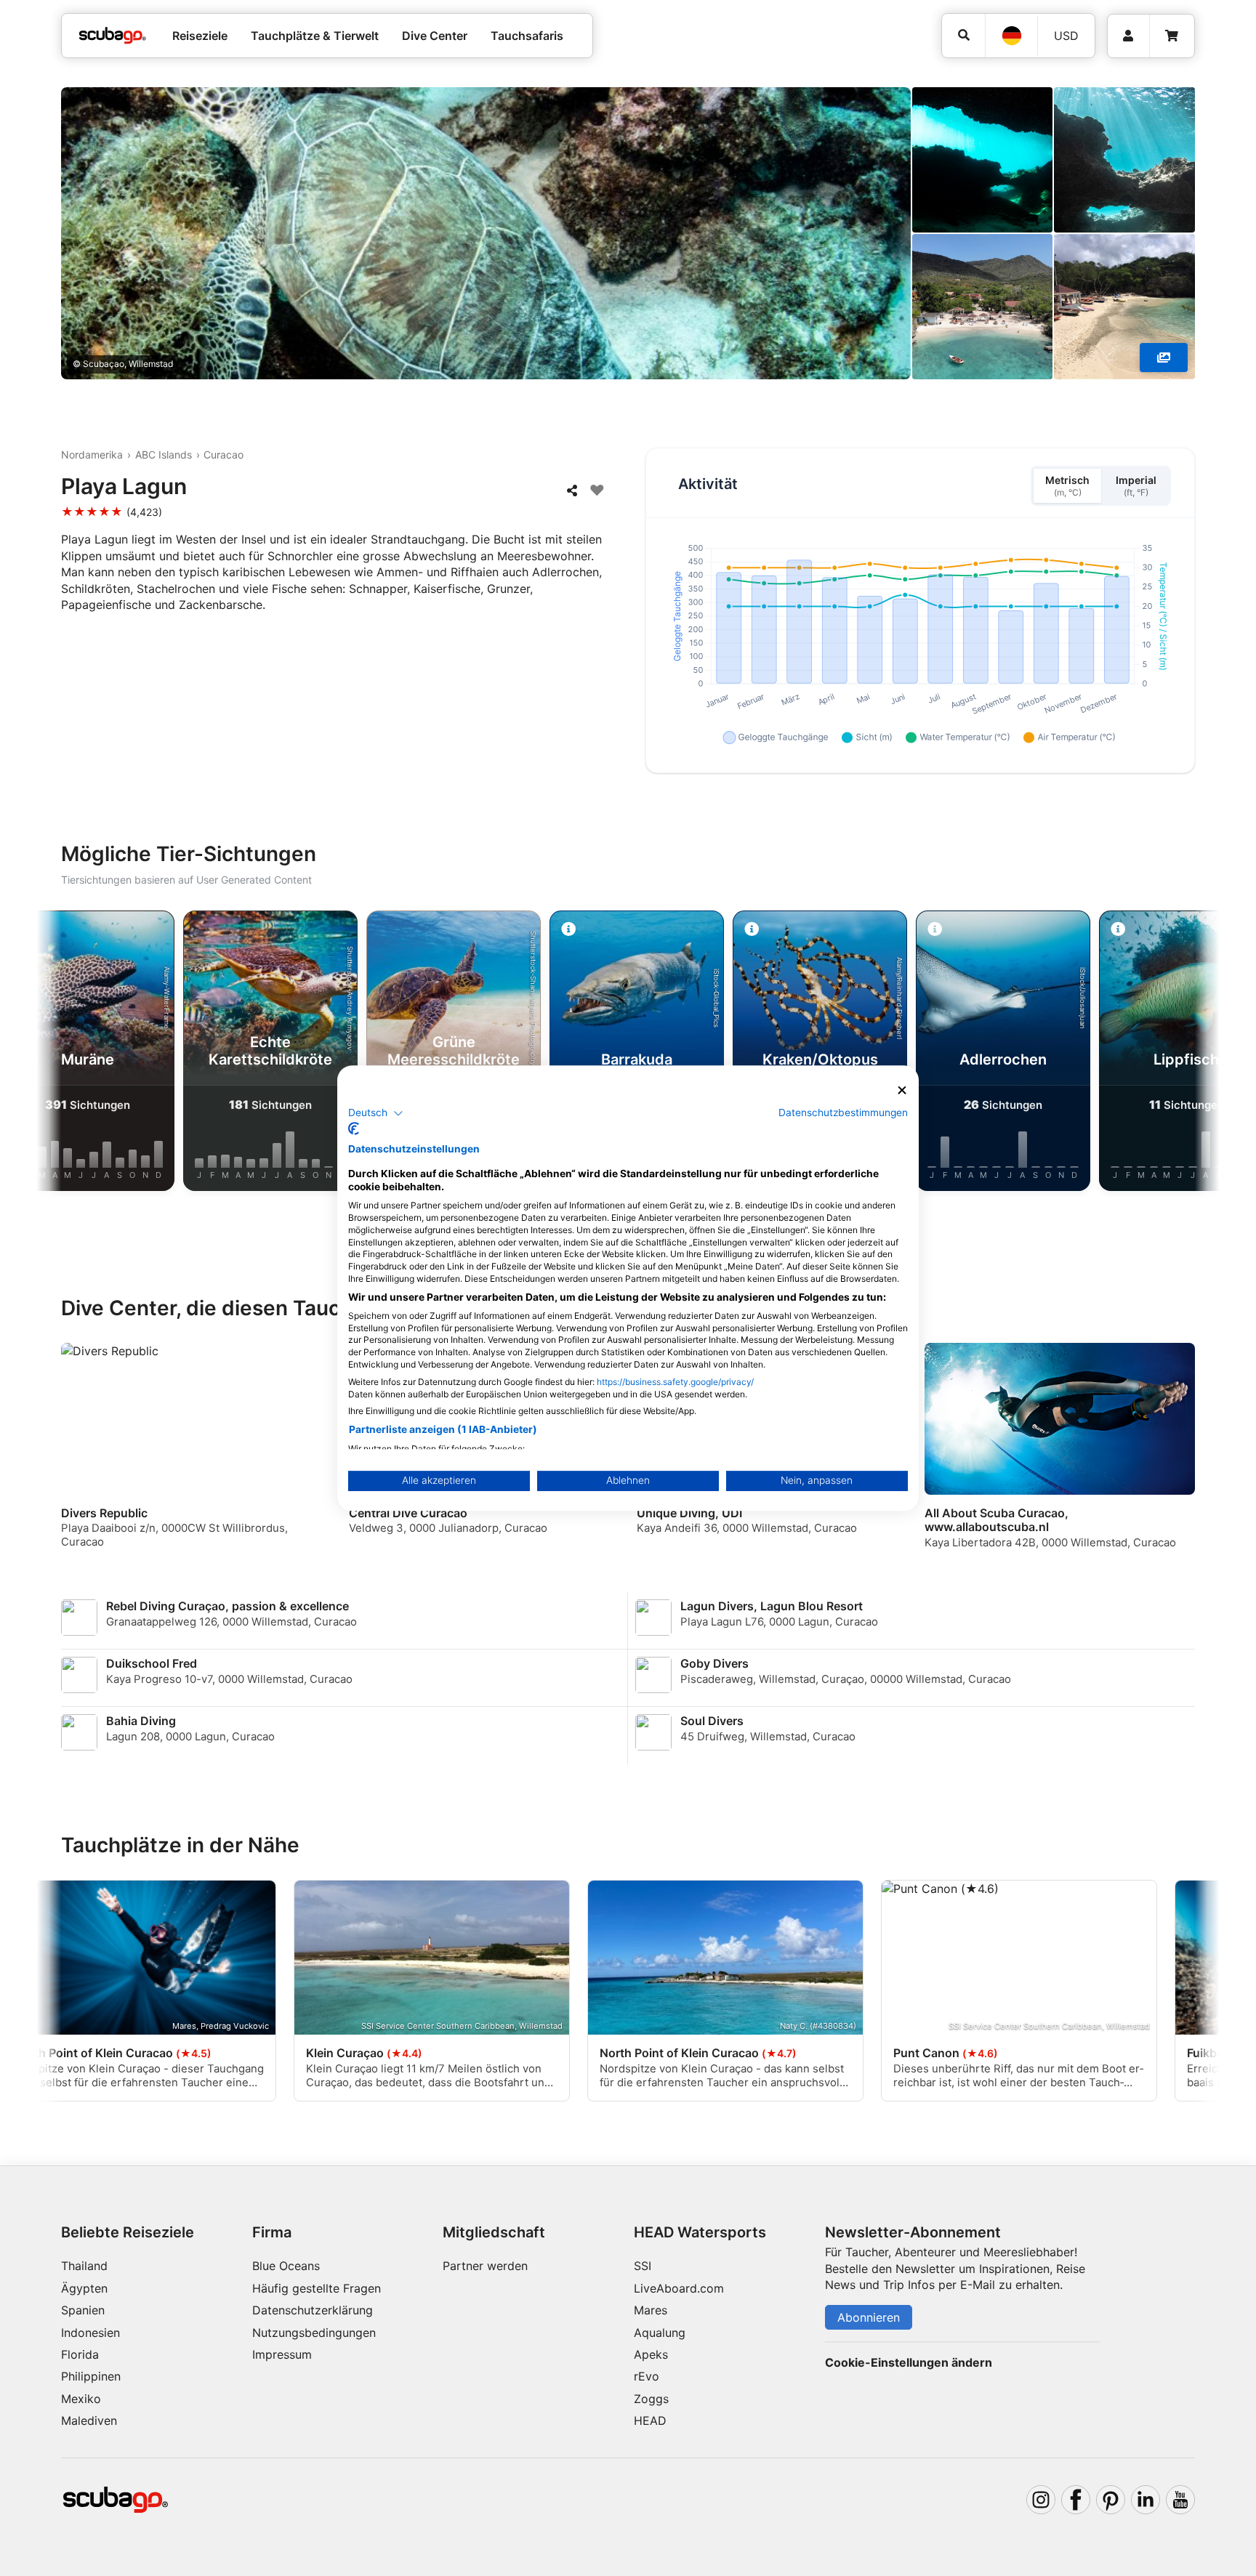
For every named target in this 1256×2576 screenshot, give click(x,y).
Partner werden (485, 2266)
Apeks (651, 2354)
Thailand (84, 2266)
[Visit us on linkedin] (1146, 2500)
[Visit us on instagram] (1041, 2500)
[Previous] (63, 1054)
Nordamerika (92, 455)
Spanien (83, 2310)
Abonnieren (869, 2317)
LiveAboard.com (679, 2288)
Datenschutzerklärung (313, 2310)
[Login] (1128, 36)
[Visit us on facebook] (1076, 2500)
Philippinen (91, 2376)
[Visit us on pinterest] (1111, 2500)
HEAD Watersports (700, 2232)
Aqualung (660, 2333)
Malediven (89, 2420)
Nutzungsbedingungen (314, 2333)
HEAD (650, 2420)
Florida (80, 2354)
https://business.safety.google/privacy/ (675, 1382)
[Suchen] (963, 35)
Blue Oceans (286, 2266)
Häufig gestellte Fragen (317, 2288)
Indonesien (90, 2333)
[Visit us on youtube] (1180, 2500)
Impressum (282, 2354)
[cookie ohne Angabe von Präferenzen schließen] (902, 1090)
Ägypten (84, 2288)
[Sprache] (1011, 36)
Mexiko (81, 2399)
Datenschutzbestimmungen (843, 1113)
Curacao (224, 455)
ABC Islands (164, 455)
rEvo (647, 2376)
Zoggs (651, 2399)
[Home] (113, 36)
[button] (376, 1113)
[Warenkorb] (1172, 36)
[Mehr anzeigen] (1164, 358)
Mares (651, 2310)
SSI (643, 2266)
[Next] (1193, 1054)
